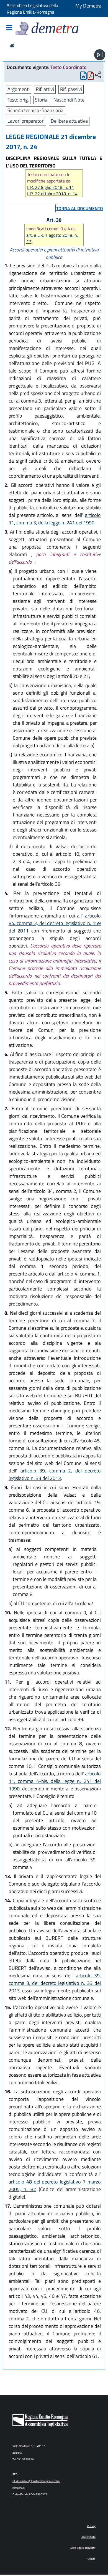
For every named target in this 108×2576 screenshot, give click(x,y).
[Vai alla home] (12, 45)
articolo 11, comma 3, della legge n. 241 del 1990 (55, 519)
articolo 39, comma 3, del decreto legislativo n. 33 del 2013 (55, 1983)
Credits (92, 2559)
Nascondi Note (69, 100)
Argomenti (19, 89)
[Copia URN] (98, 75)
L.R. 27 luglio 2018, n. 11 (51, 187)
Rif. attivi (45, 89)
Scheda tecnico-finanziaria (35, 110)
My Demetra (88, 6)
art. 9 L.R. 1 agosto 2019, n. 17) (52, 238)
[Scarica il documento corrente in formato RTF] (83, 77)
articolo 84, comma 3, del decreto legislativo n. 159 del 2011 (55, 923)
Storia (41, 100)
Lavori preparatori (26, 121)
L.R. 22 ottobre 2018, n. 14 (52, 194)
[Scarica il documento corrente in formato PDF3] (91, 77)
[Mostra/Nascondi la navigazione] (9, 28)
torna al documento (80, 208)
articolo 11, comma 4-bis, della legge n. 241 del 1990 (55, 1781)
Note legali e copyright (83, 2548)
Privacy (91, 2526)
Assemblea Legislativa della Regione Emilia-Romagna (32, 9)
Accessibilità (88, 2537)
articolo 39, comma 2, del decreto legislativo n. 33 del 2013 (55, 1474)
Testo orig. (18, 100)
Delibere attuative (69, 121)
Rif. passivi (71, 89)
